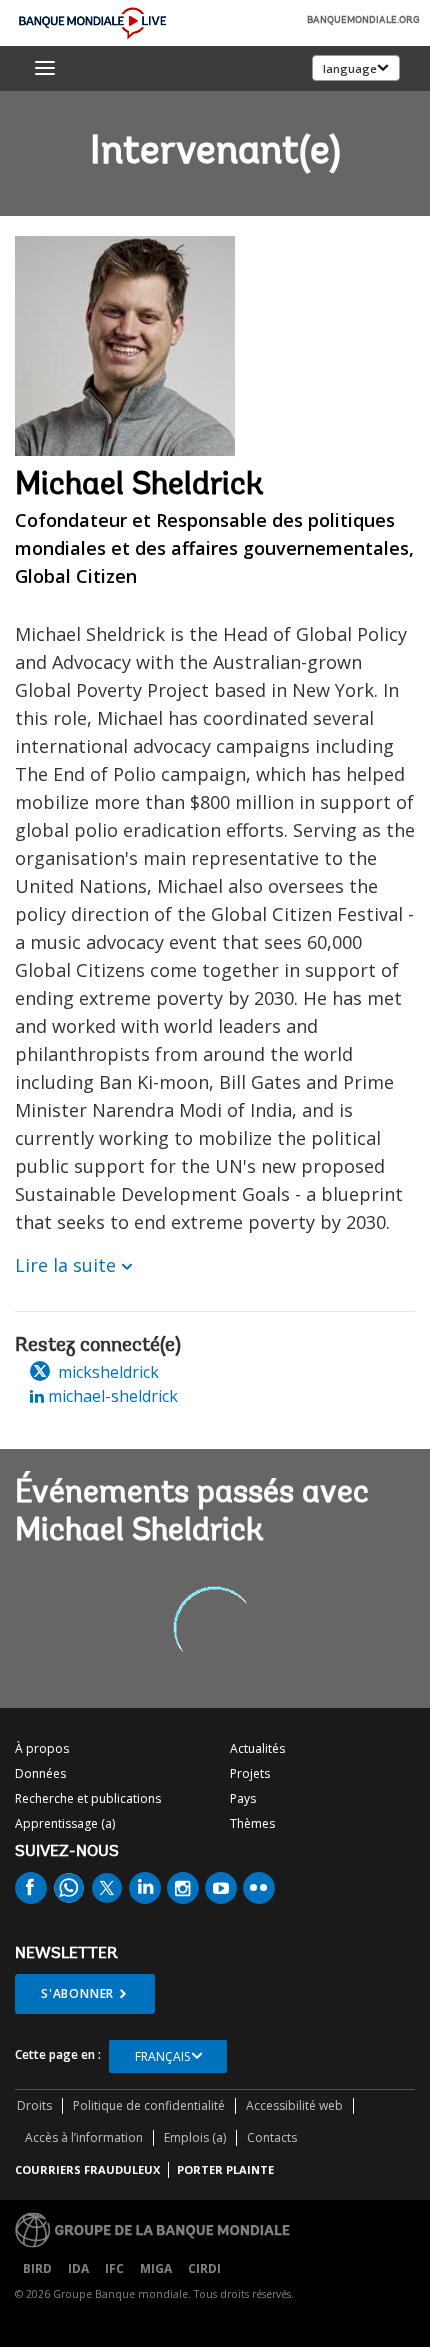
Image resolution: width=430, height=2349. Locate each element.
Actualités (257, 1748)
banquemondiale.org (363, 21)
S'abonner (77, 1993)
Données (40, 1773)
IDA (78, 2268)
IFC (114, 2268)
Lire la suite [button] (65, 1265)
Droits (34, 2105)
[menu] (45, 68)
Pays (243, 1798)
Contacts (272, 2137)
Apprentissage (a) (65, 1823)
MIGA (156, 2268)
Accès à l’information (84, 2137)
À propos (42, 1748)
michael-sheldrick (111, 1396)
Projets (250, 1773)
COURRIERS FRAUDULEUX (87, 2169)
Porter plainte (225, 2169)
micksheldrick (106, 1372)
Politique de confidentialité (149, 2105)
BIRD (37, 2268)
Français (162, 2056)
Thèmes (252, 1823)
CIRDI (204, 2268)
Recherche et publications (88, 1798)
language (350, 68)
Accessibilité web (294, 2105)
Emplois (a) (195, 2137)
